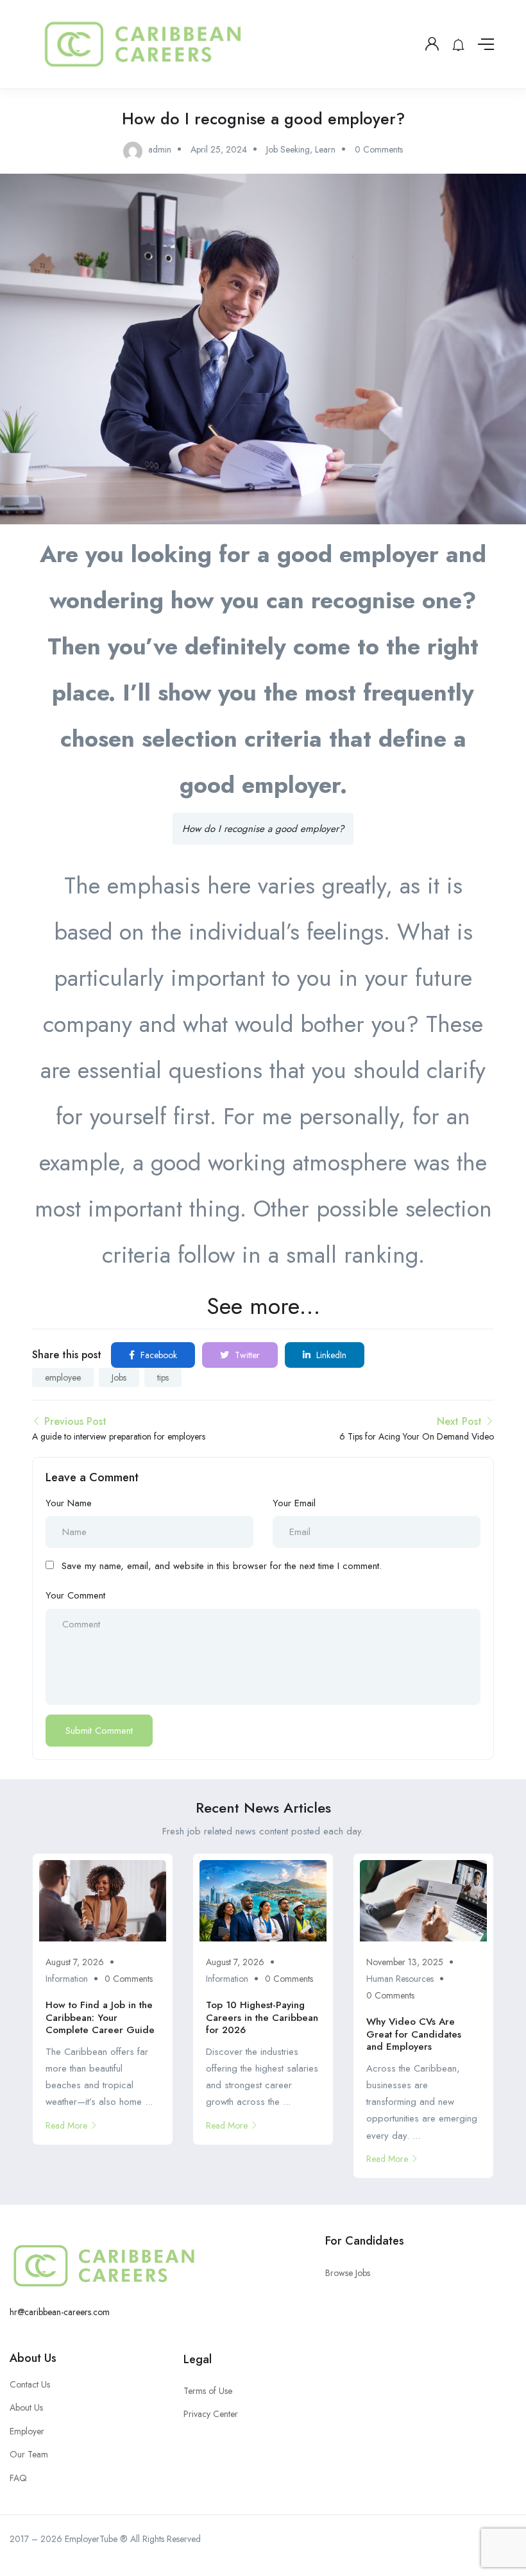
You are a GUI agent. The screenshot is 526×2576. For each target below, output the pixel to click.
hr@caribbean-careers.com (60, 2312)
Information (67, 1979)
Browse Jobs (348, 2273)
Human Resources (400, 1979)
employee (63, 1377)
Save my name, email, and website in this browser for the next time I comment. (222, 1566)
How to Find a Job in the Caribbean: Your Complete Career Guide (100, 2017)
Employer (27, 2431)
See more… (263, 1306)
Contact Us (30, 2384)
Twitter (246, 1355)
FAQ (18, 2478)
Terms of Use (208, 2391)
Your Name (69, 1503)
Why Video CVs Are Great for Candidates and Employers (414, 2034)
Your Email (294, 1503)
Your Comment (75, 1595)
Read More (66, 2125)
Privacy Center (211, 2414)
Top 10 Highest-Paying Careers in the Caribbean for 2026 (262, 2017)
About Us (33, 2358)
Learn (325, 149)
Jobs (119, 1377)
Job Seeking (288, 149)
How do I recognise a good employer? (263, 829)
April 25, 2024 (219, 149)
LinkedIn (330, 1355)
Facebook (157, 1355)
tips (163, 1377)
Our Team (29, 2454)
